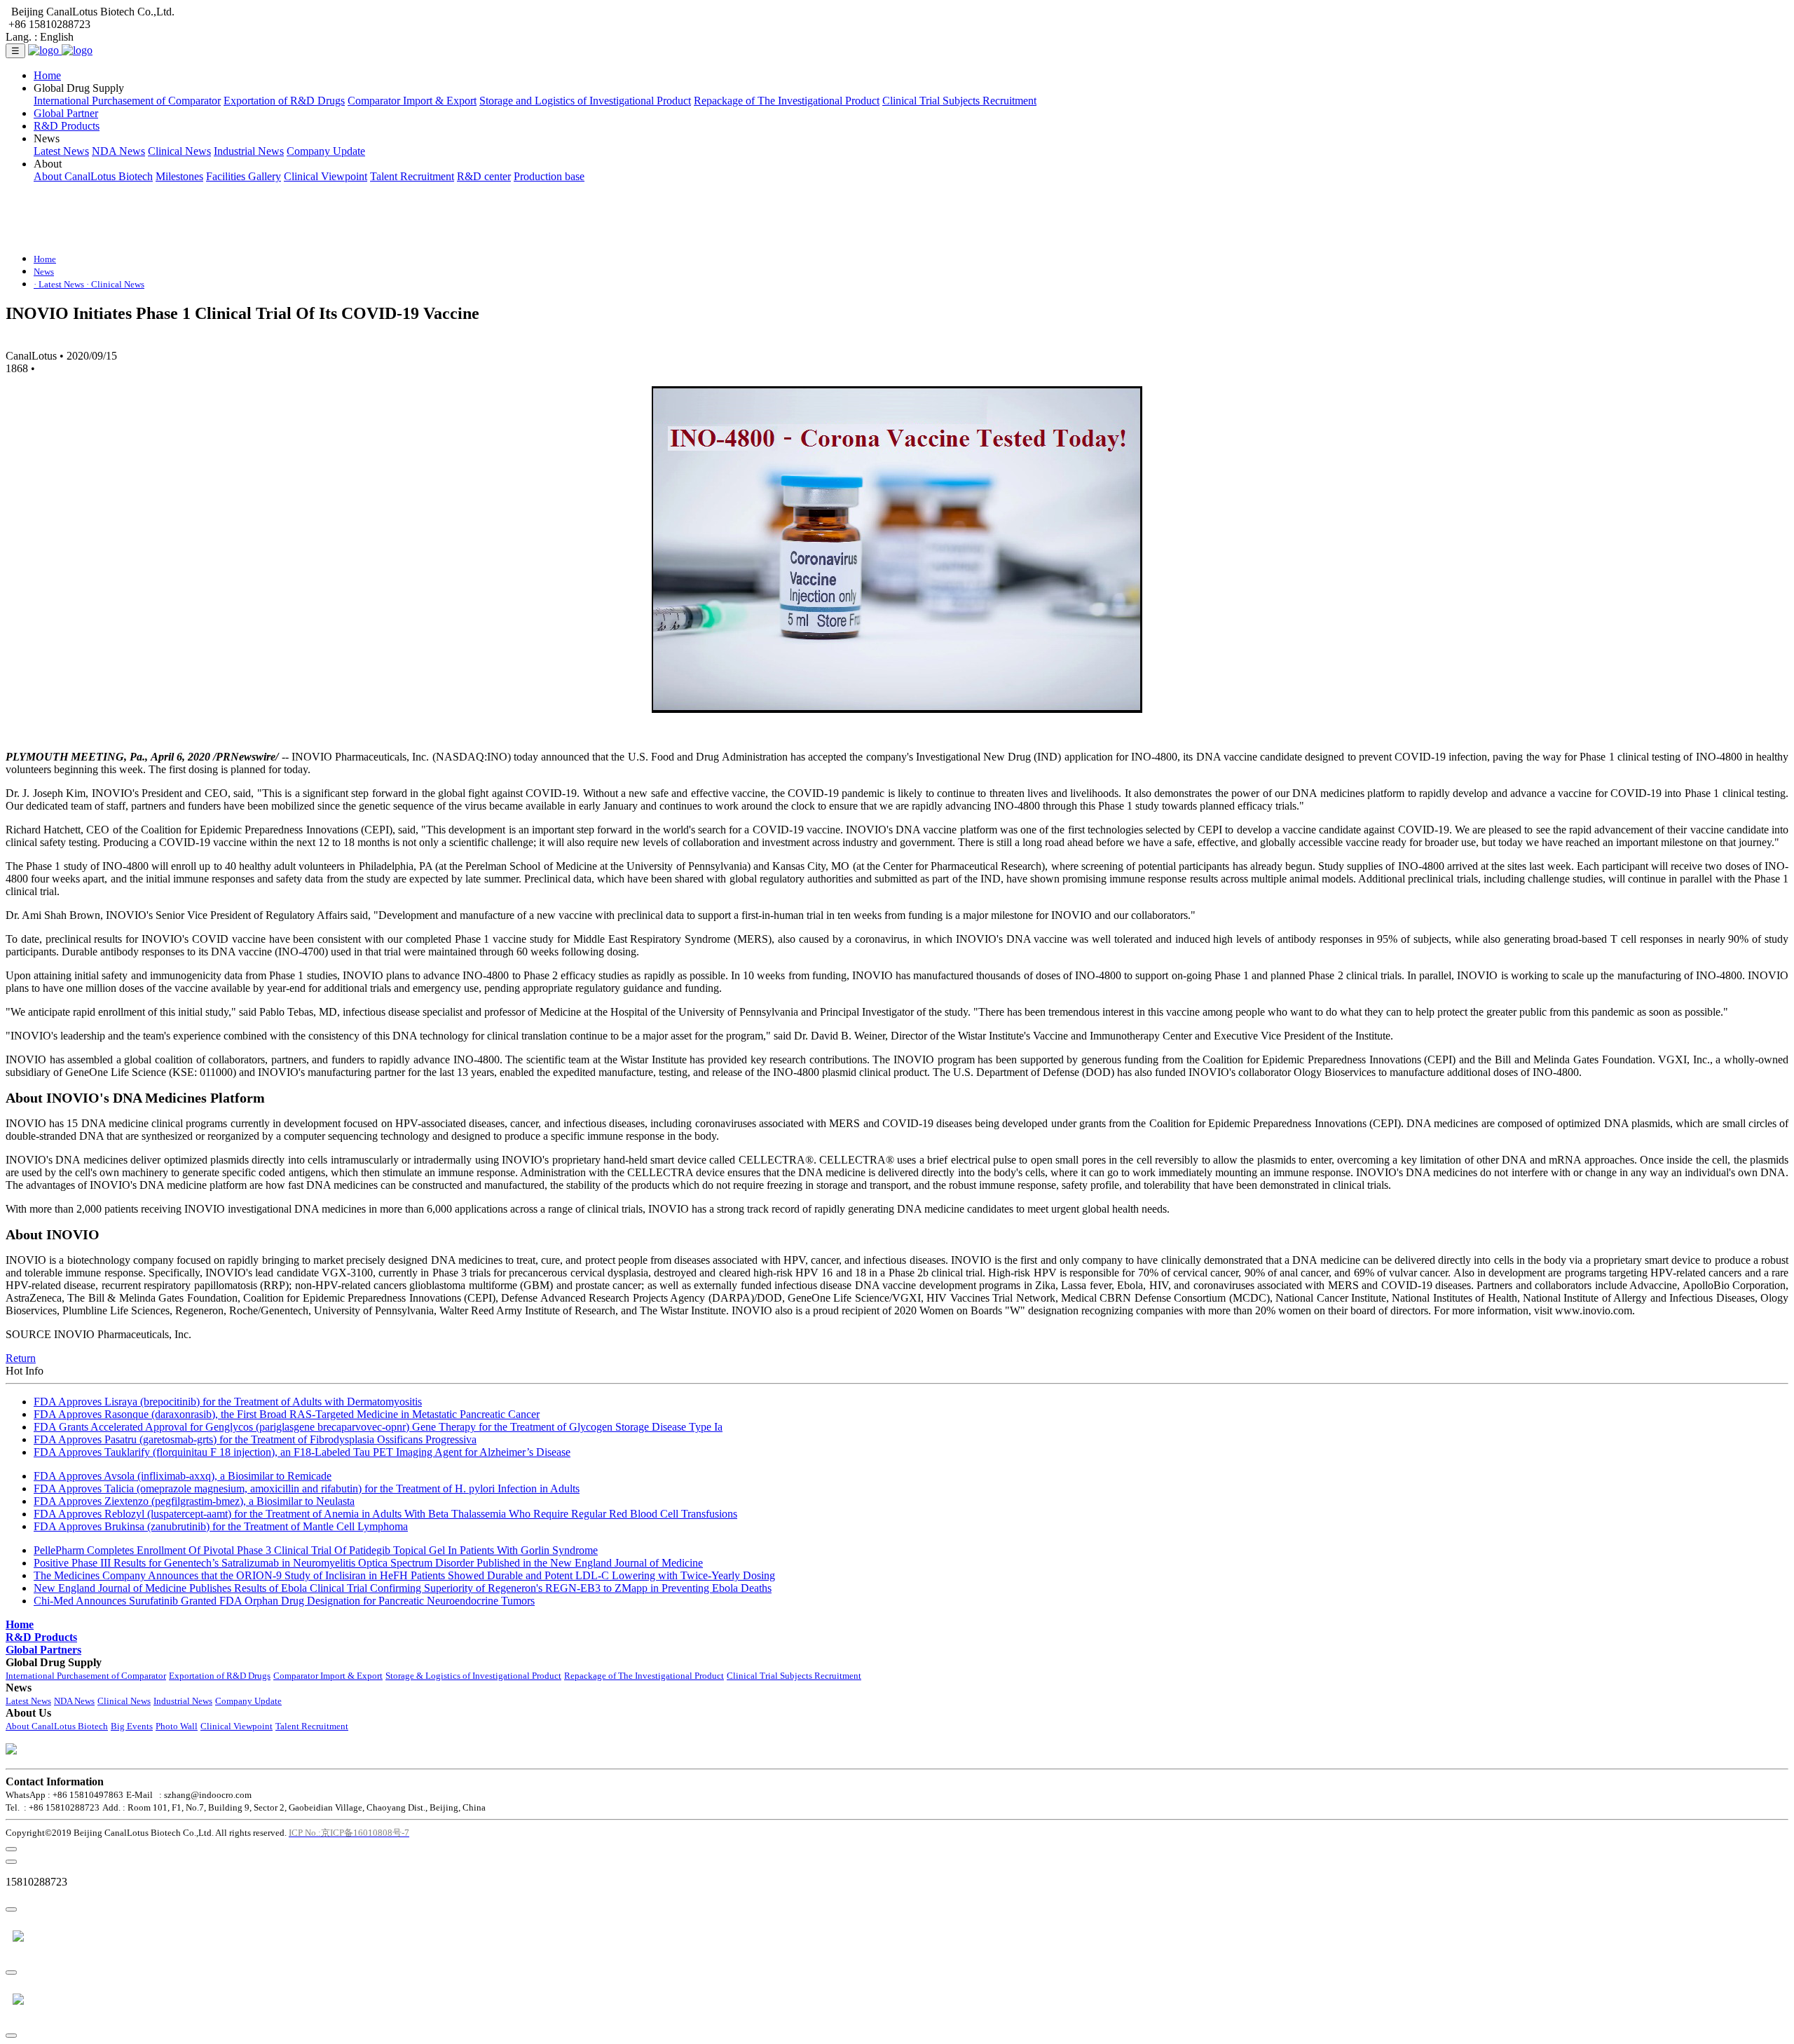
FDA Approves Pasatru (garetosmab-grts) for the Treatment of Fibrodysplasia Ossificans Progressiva (255, 1439)
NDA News (118, 151)
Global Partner (66, 113)
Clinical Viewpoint (326, 176)
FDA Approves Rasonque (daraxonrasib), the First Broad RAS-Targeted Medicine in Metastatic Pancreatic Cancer (287, 1414)
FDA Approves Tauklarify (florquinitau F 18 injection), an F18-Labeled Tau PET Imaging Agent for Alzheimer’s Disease (302, 1452)
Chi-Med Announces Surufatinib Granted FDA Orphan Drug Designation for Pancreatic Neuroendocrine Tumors (284, 1601)
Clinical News (179, 151)
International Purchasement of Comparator (127, 101)
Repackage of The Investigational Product (787, 101)
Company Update (326, 151)
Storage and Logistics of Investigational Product (585, 101)
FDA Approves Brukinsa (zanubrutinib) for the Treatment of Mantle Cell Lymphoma (221, 1526)
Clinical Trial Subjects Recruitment (959, 101)
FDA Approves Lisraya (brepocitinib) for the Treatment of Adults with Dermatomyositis (228, 1402)
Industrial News (249, 151)
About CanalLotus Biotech (93, 176)
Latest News (61, 151)
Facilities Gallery (244, 176)
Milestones (179, 176)
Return (21, 1358)
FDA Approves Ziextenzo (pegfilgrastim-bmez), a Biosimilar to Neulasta (194, 1501)
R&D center (484, 176)
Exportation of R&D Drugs (284, 101)
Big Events (132, 1726)
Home (47, 75)
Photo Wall (177, 1726)
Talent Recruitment (412, 176)
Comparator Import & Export (412, 101)
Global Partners (43, 1650)
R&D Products (67, 126)
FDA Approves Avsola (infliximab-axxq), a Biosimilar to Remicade (183, 1476)
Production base (549, 176)
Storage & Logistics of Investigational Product (473, 1676)
